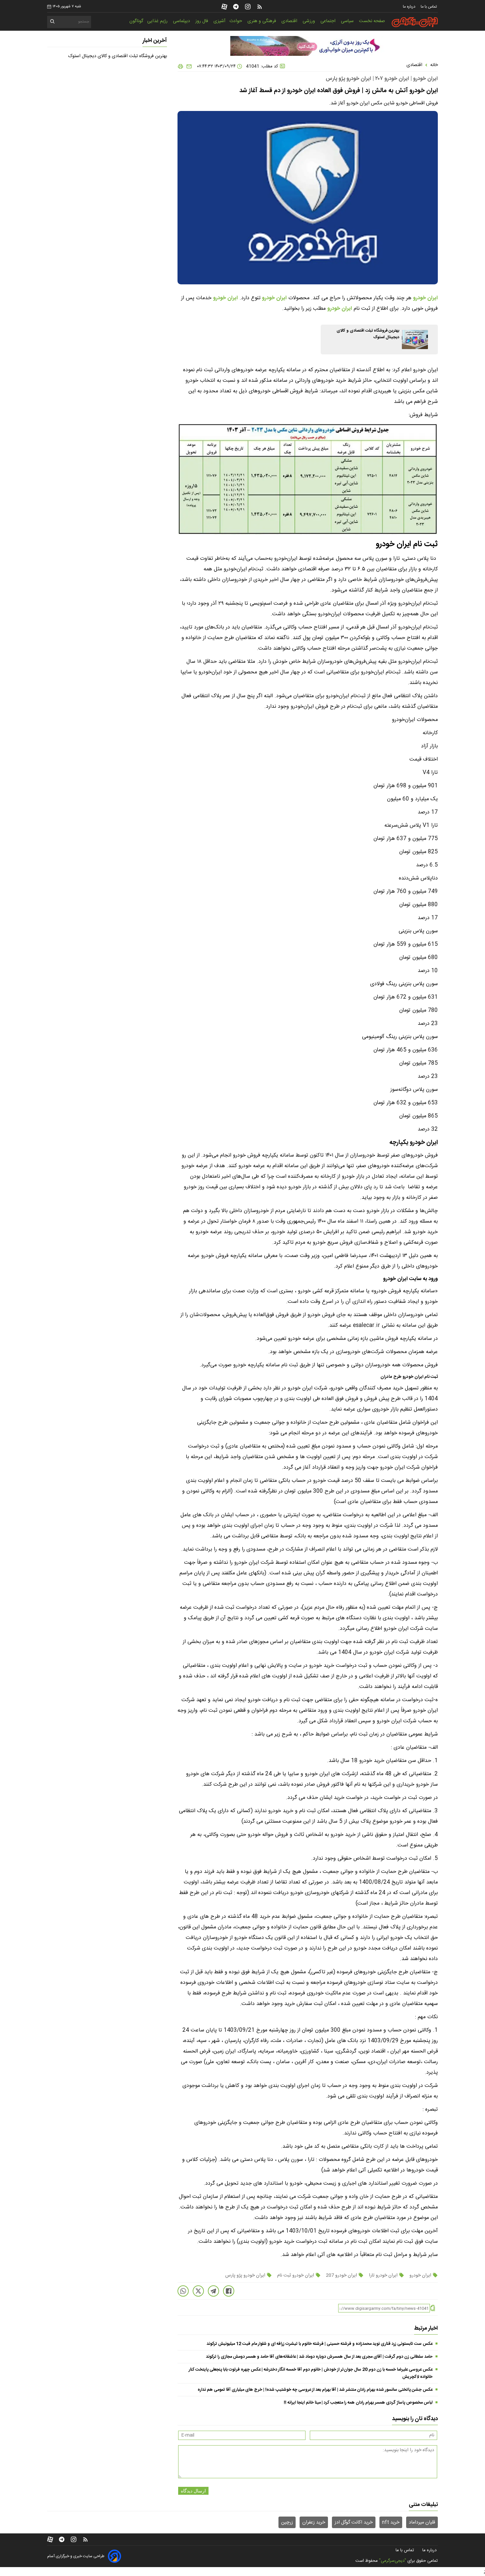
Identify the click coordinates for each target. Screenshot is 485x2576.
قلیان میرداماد (422, 2522)
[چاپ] (180, 66)
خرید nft (391, 2522)
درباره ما (410, 7)
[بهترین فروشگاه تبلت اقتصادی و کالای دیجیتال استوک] (415, 340)
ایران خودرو (425, 298)
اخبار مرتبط (426, 2328)
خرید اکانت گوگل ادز (354, 2522)
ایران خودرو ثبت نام (296, 2275)
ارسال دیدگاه (193, 2491)
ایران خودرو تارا (383, 2275)
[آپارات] (224, 7)
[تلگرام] (236, 7)
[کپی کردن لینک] (433, 2308)
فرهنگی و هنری (262, 21)
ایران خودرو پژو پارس (246, 2275)
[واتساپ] (183, 2291)
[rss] (260, 7)
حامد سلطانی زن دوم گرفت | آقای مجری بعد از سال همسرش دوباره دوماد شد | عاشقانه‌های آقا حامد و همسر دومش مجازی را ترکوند (319, 2357)
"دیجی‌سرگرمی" (393, 2561)
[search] (53, 23)
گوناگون (136, 21)
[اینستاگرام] (248, 7)
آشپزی (219, 21)
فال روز (202, 21)
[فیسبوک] (229, 2291)
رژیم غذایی (158, 21)
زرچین (287, 2522)
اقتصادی (290, 21)
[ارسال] (188, 66)
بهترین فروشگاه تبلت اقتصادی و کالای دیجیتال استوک (118, 56)
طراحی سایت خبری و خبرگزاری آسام (76, 2556)
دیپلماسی (182, 21)
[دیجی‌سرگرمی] (415, 22)
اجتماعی (329, 21)
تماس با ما (429, 7)
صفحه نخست (372, 21)
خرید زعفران (314, 2522)
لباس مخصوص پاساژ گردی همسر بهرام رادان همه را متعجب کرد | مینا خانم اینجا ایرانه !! (358, 2403)
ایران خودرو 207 (341, 2275)
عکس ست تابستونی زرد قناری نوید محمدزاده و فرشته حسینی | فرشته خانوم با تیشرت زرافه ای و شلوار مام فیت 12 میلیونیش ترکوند (320, 2344)
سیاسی (348, 21)
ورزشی (309, 21)
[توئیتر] (198, 2291)
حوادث (236, 21)
